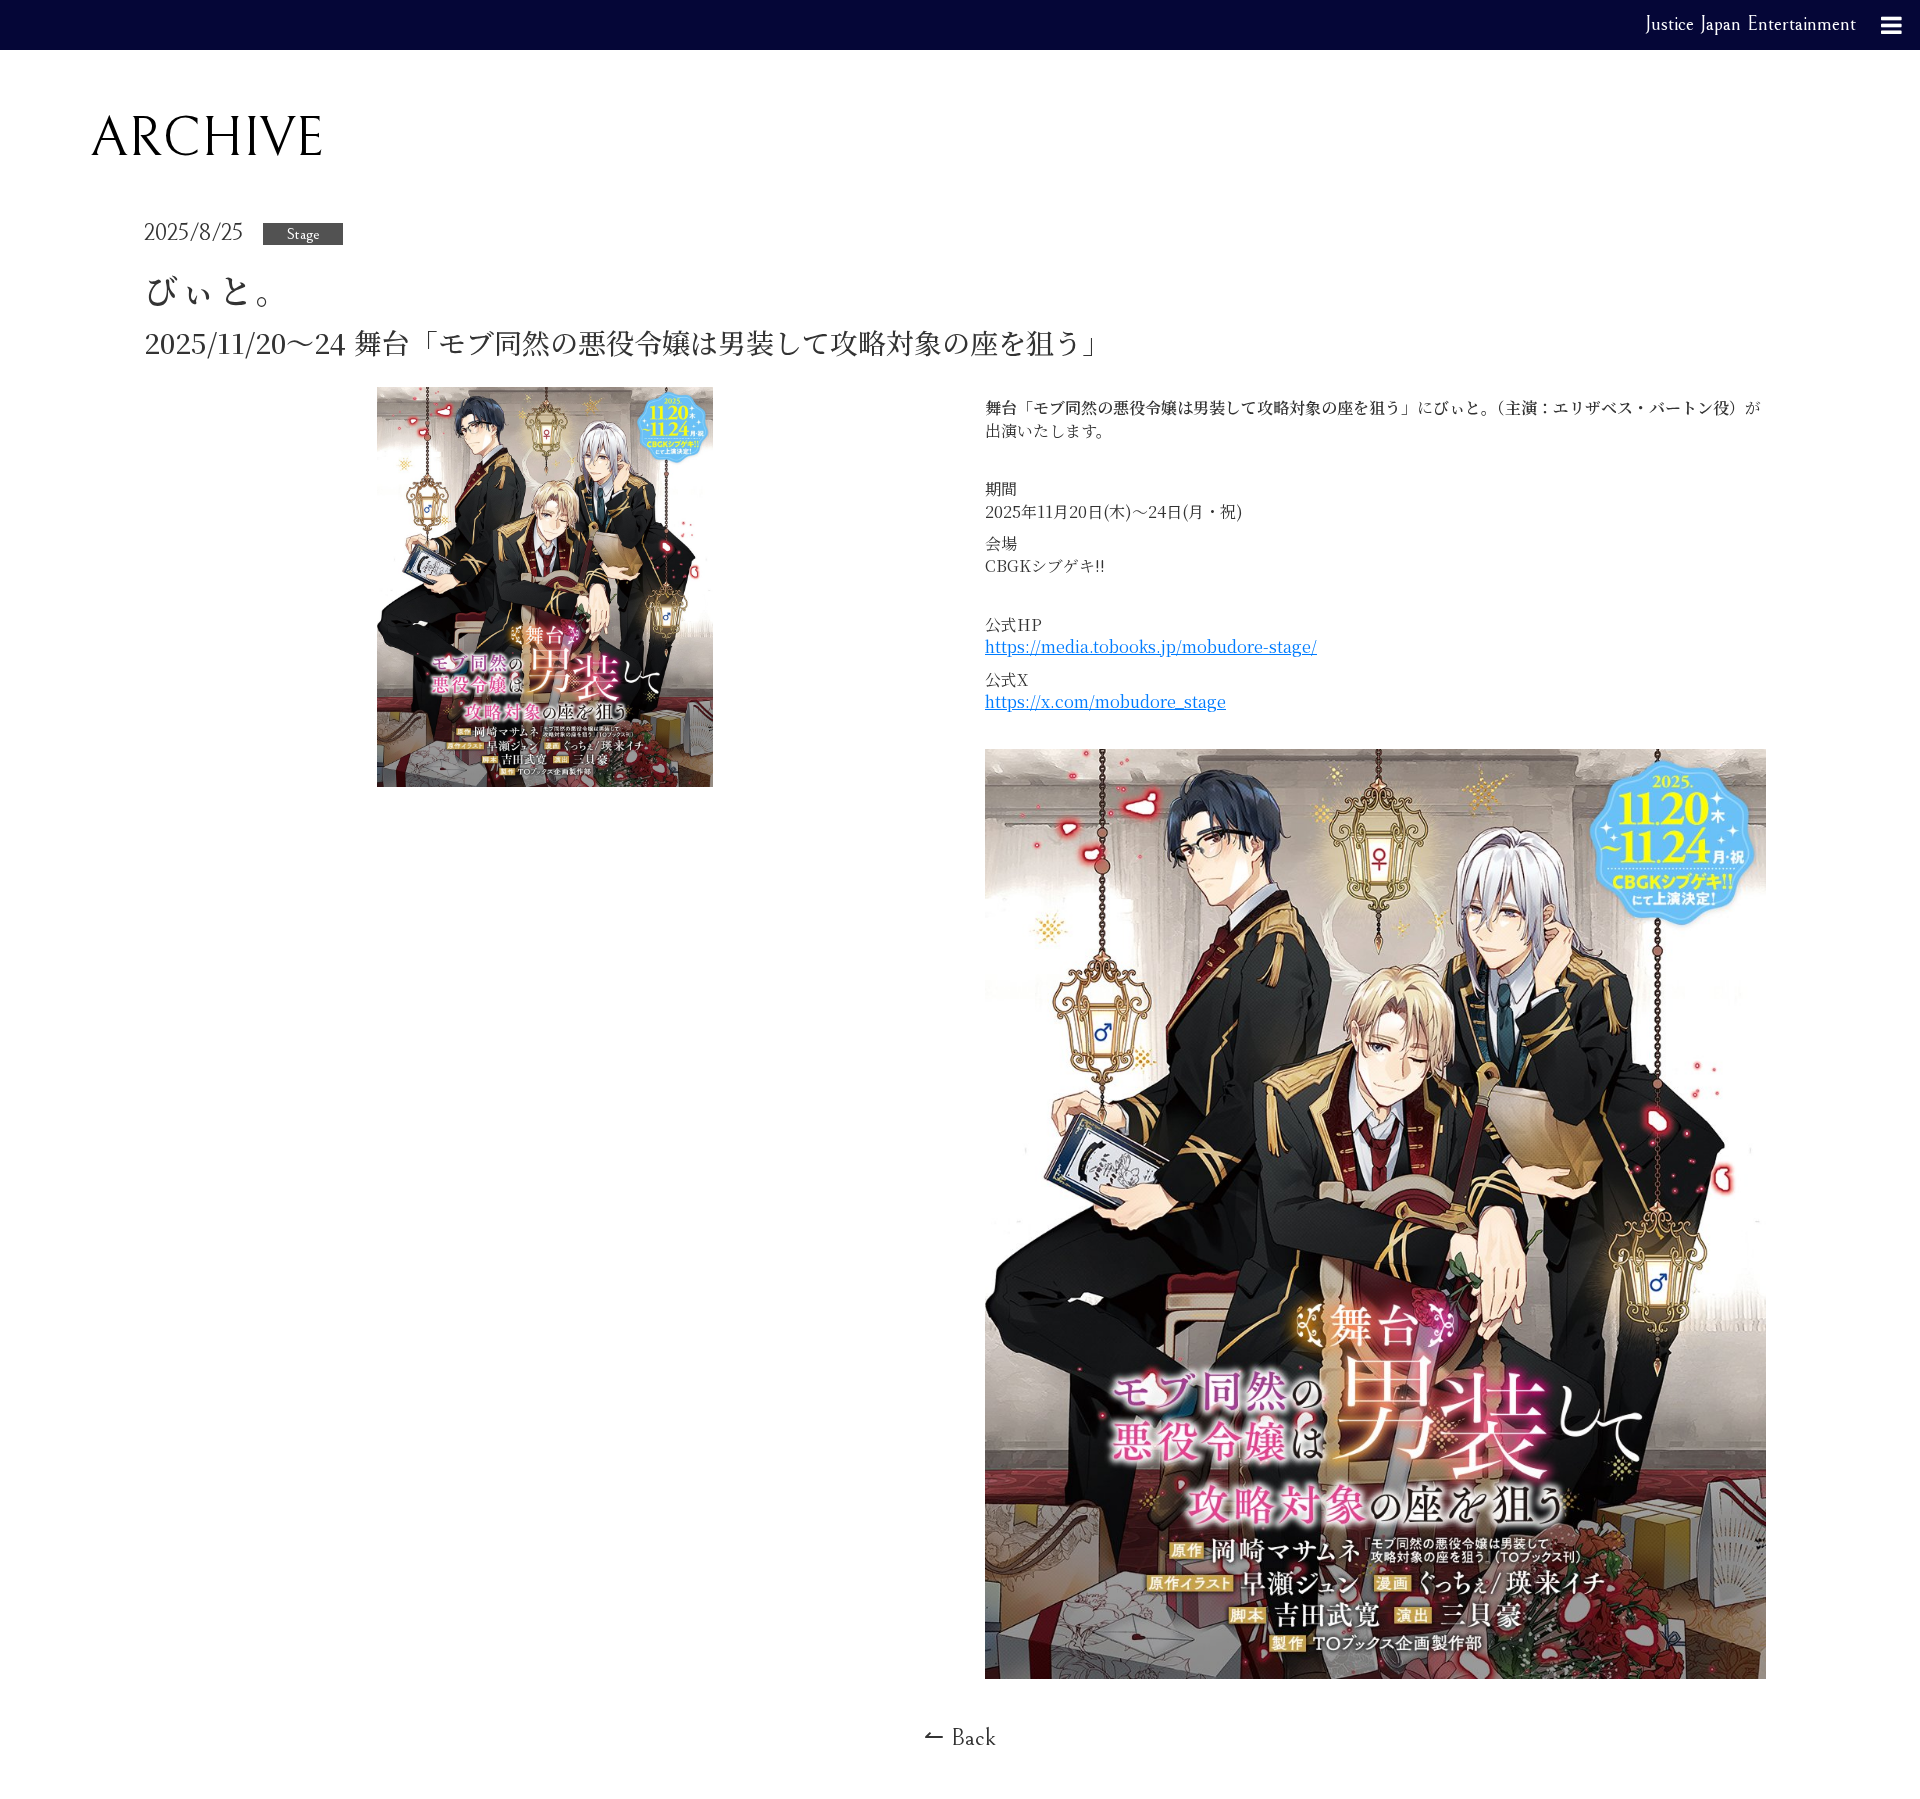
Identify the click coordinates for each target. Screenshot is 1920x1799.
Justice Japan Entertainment (1750, 24)
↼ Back (960, 1738)
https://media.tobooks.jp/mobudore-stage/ (1151, 646)
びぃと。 (219, 290)
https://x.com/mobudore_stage (1105, 701)
